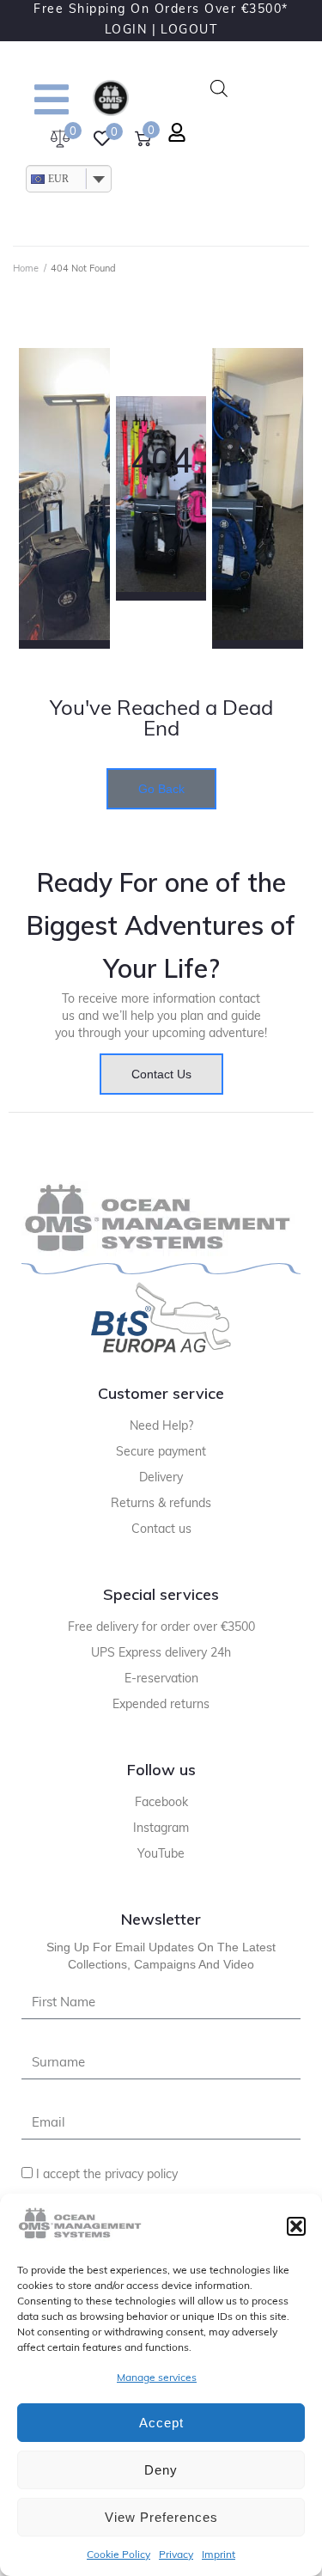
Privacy (176, 2554)
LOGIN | (131, 29)
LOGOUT (189, 29)
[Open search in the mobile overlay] (219, 88)
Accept (161, 2423)
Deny (161, 2470)
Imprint (219, 2554)
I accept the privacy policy (107, 2174)
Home (26, 268)
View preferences (161, 2517)
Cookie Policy (118, 2554)
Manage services (157, 2377)
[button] (296, 2226)
